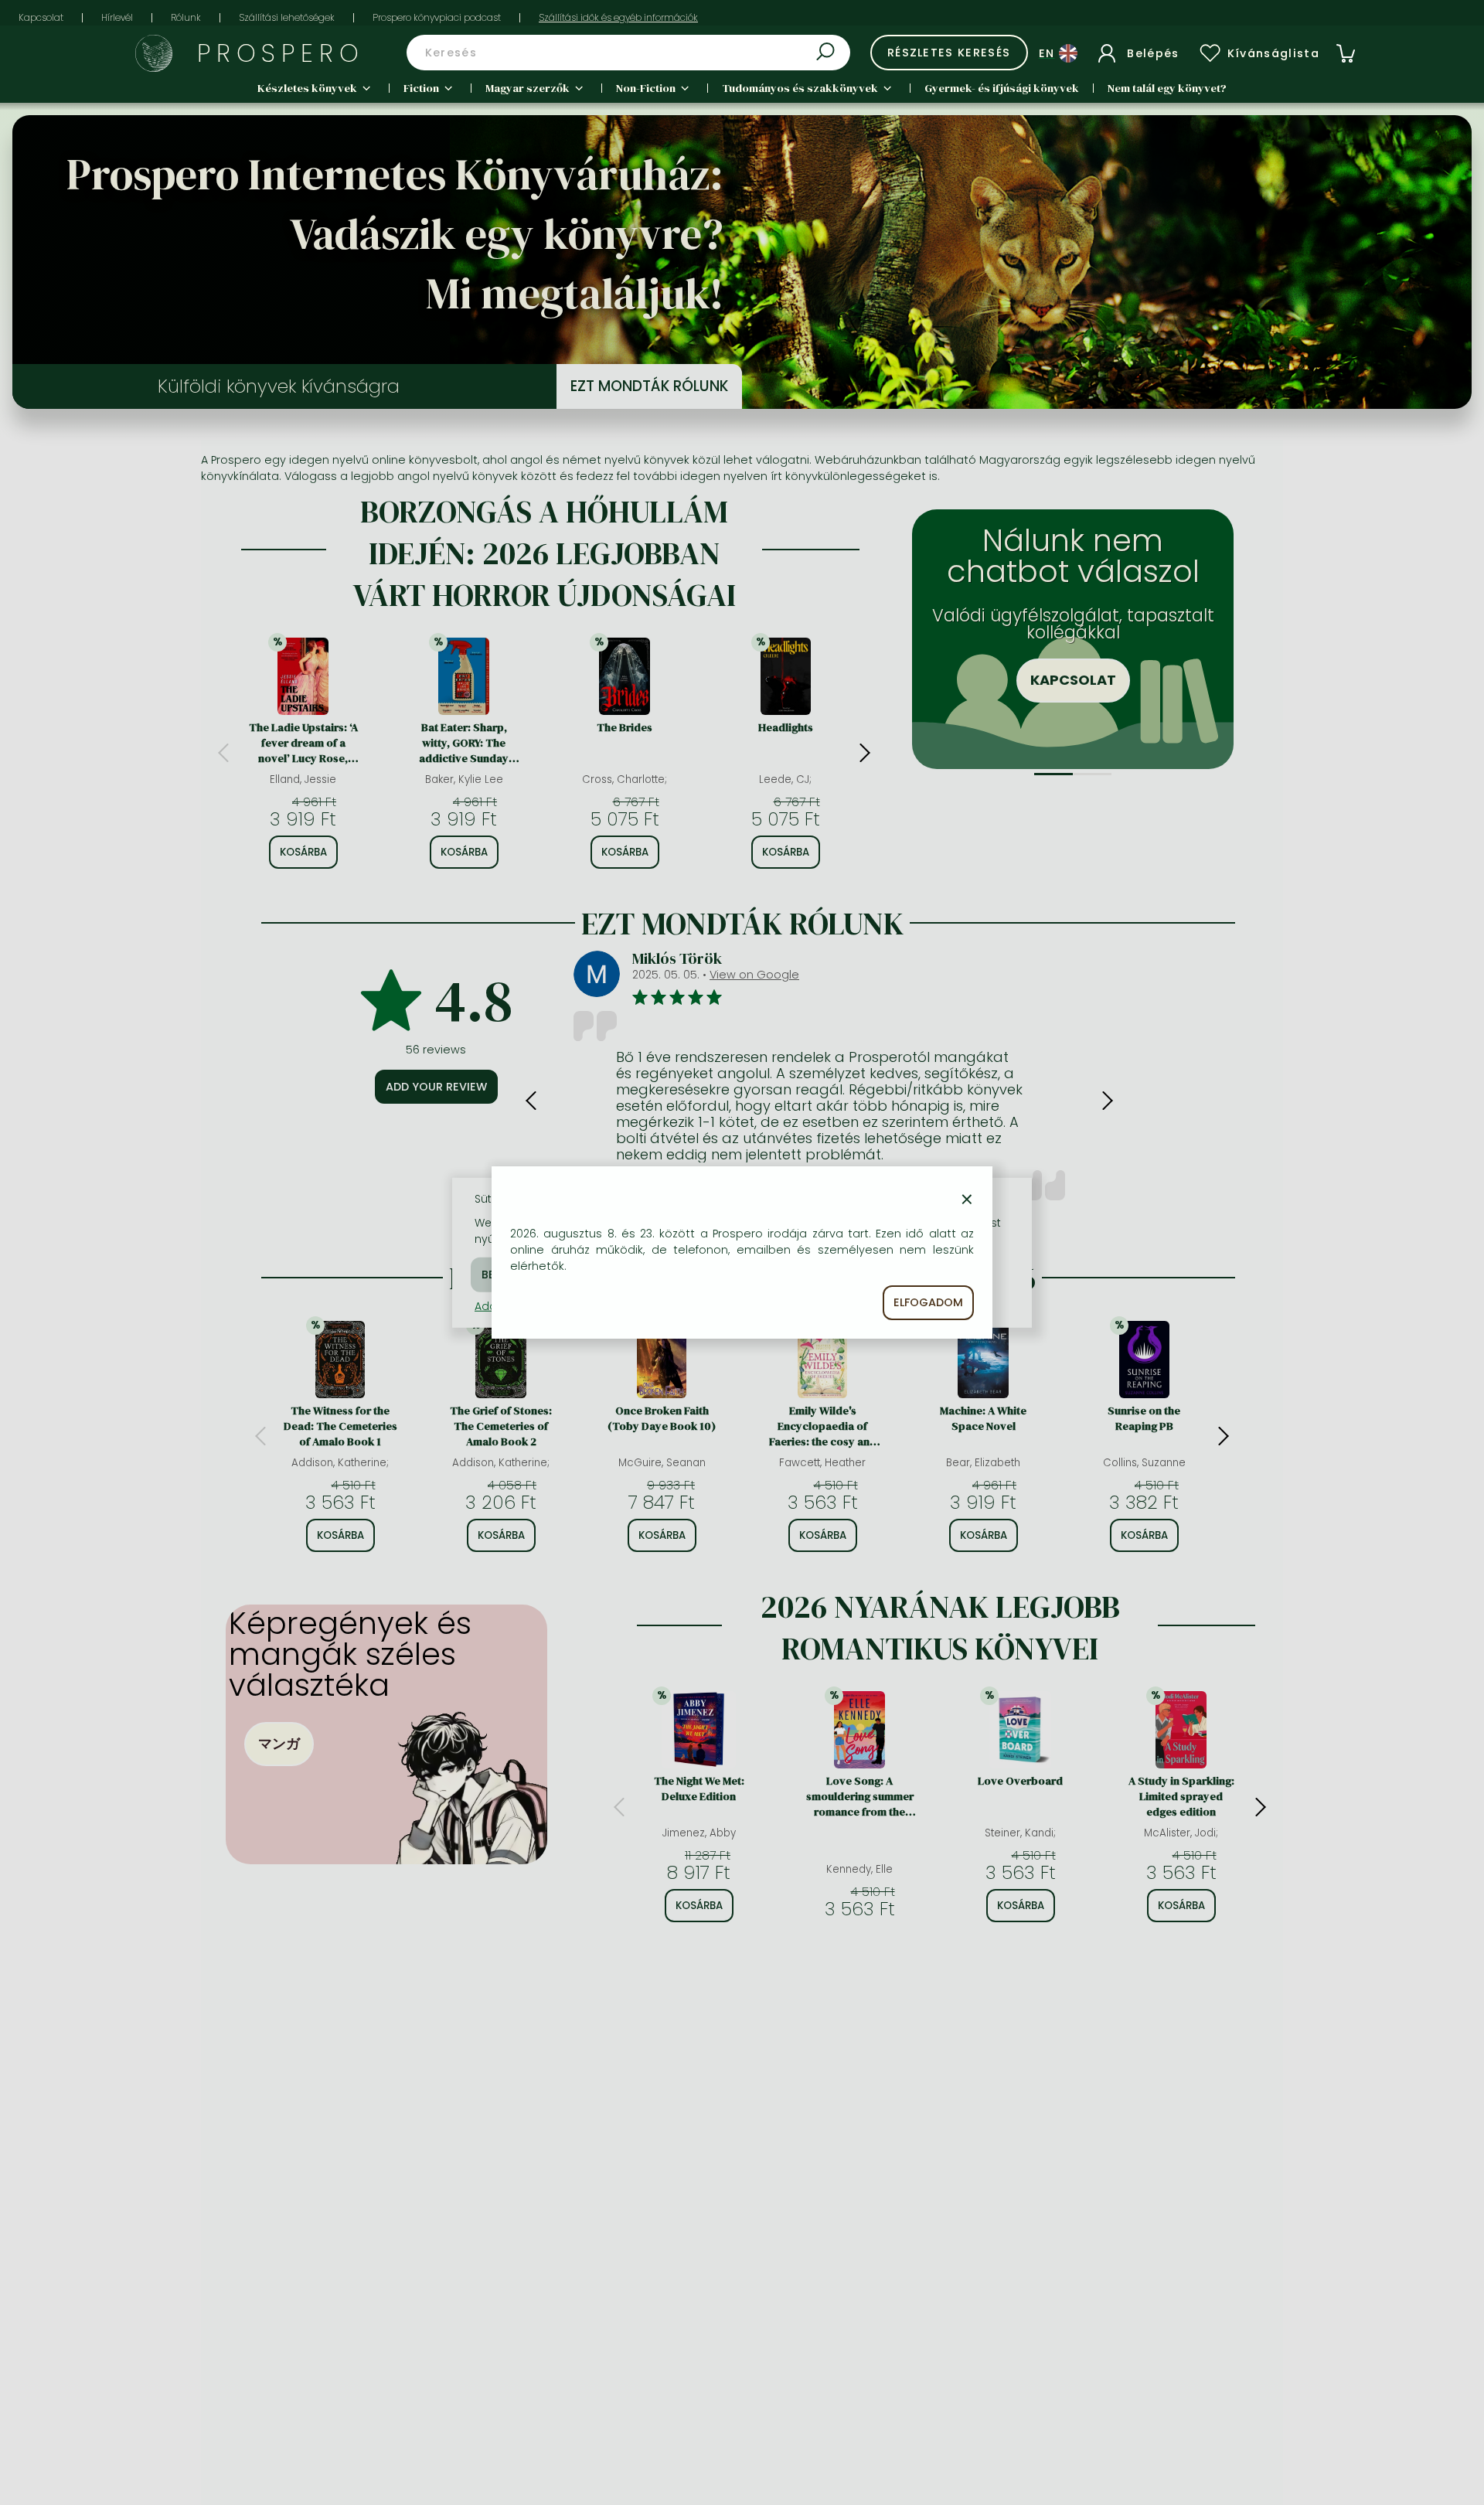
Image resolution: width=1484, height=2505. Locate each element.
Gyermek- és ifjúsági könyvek (1002, 88)
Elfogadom (928, 1302)
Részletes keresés (949, 53)
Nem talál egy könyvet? (1167, 88)
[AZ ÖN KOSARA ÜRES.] (1346, 53)
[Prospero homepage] (154, 53)
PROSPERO (281, 53)
